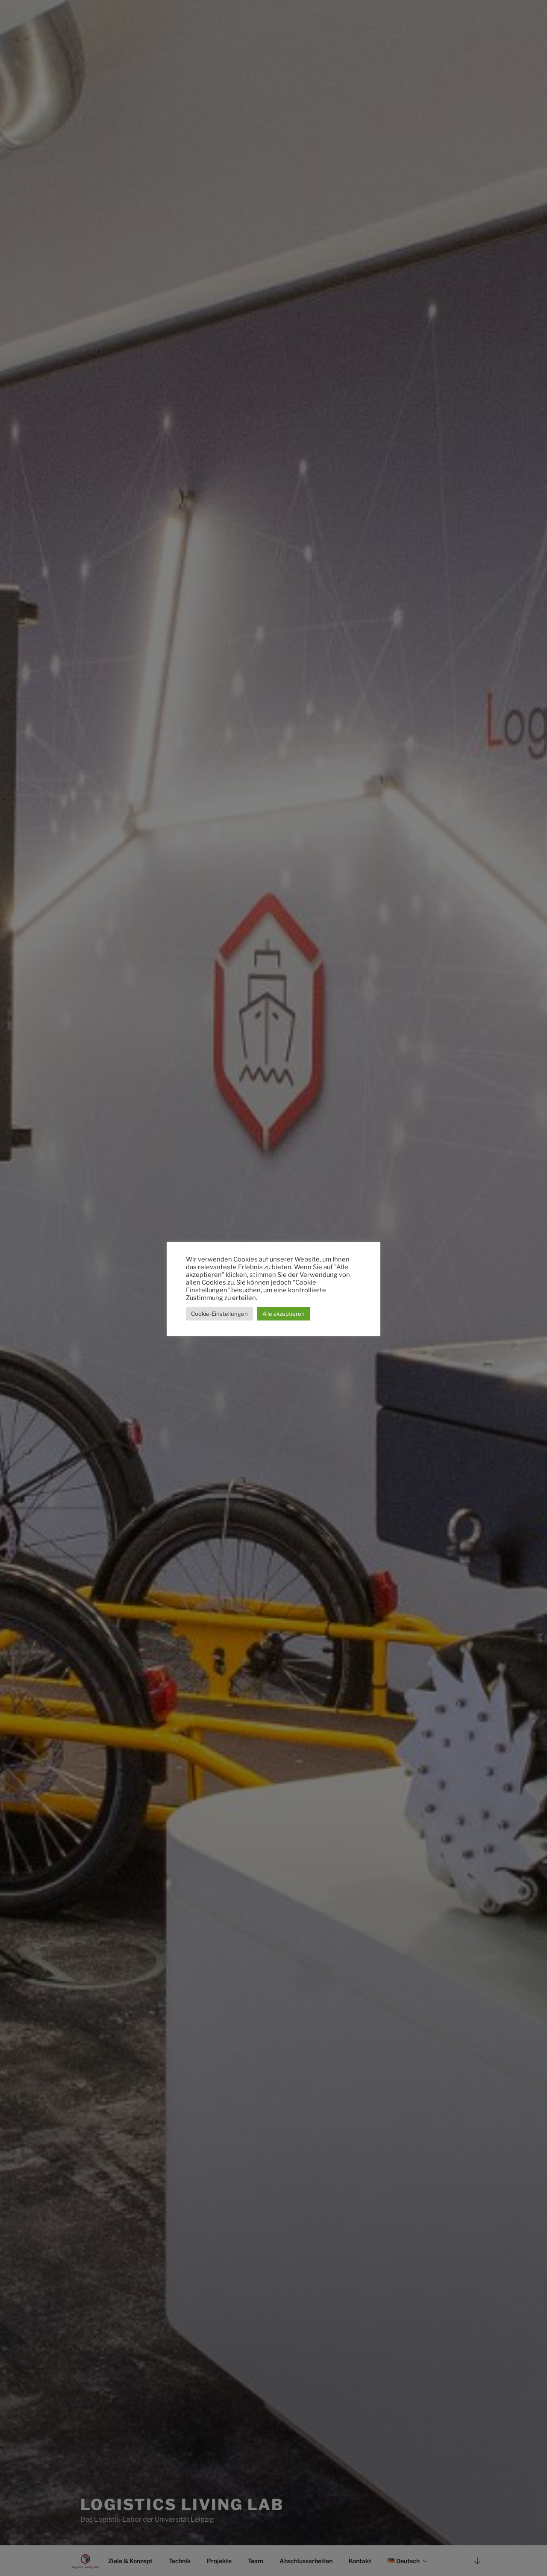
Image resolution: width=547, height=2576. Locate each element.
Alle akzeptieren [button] (284, 1314)
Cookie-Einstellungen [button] (219, 1314)
